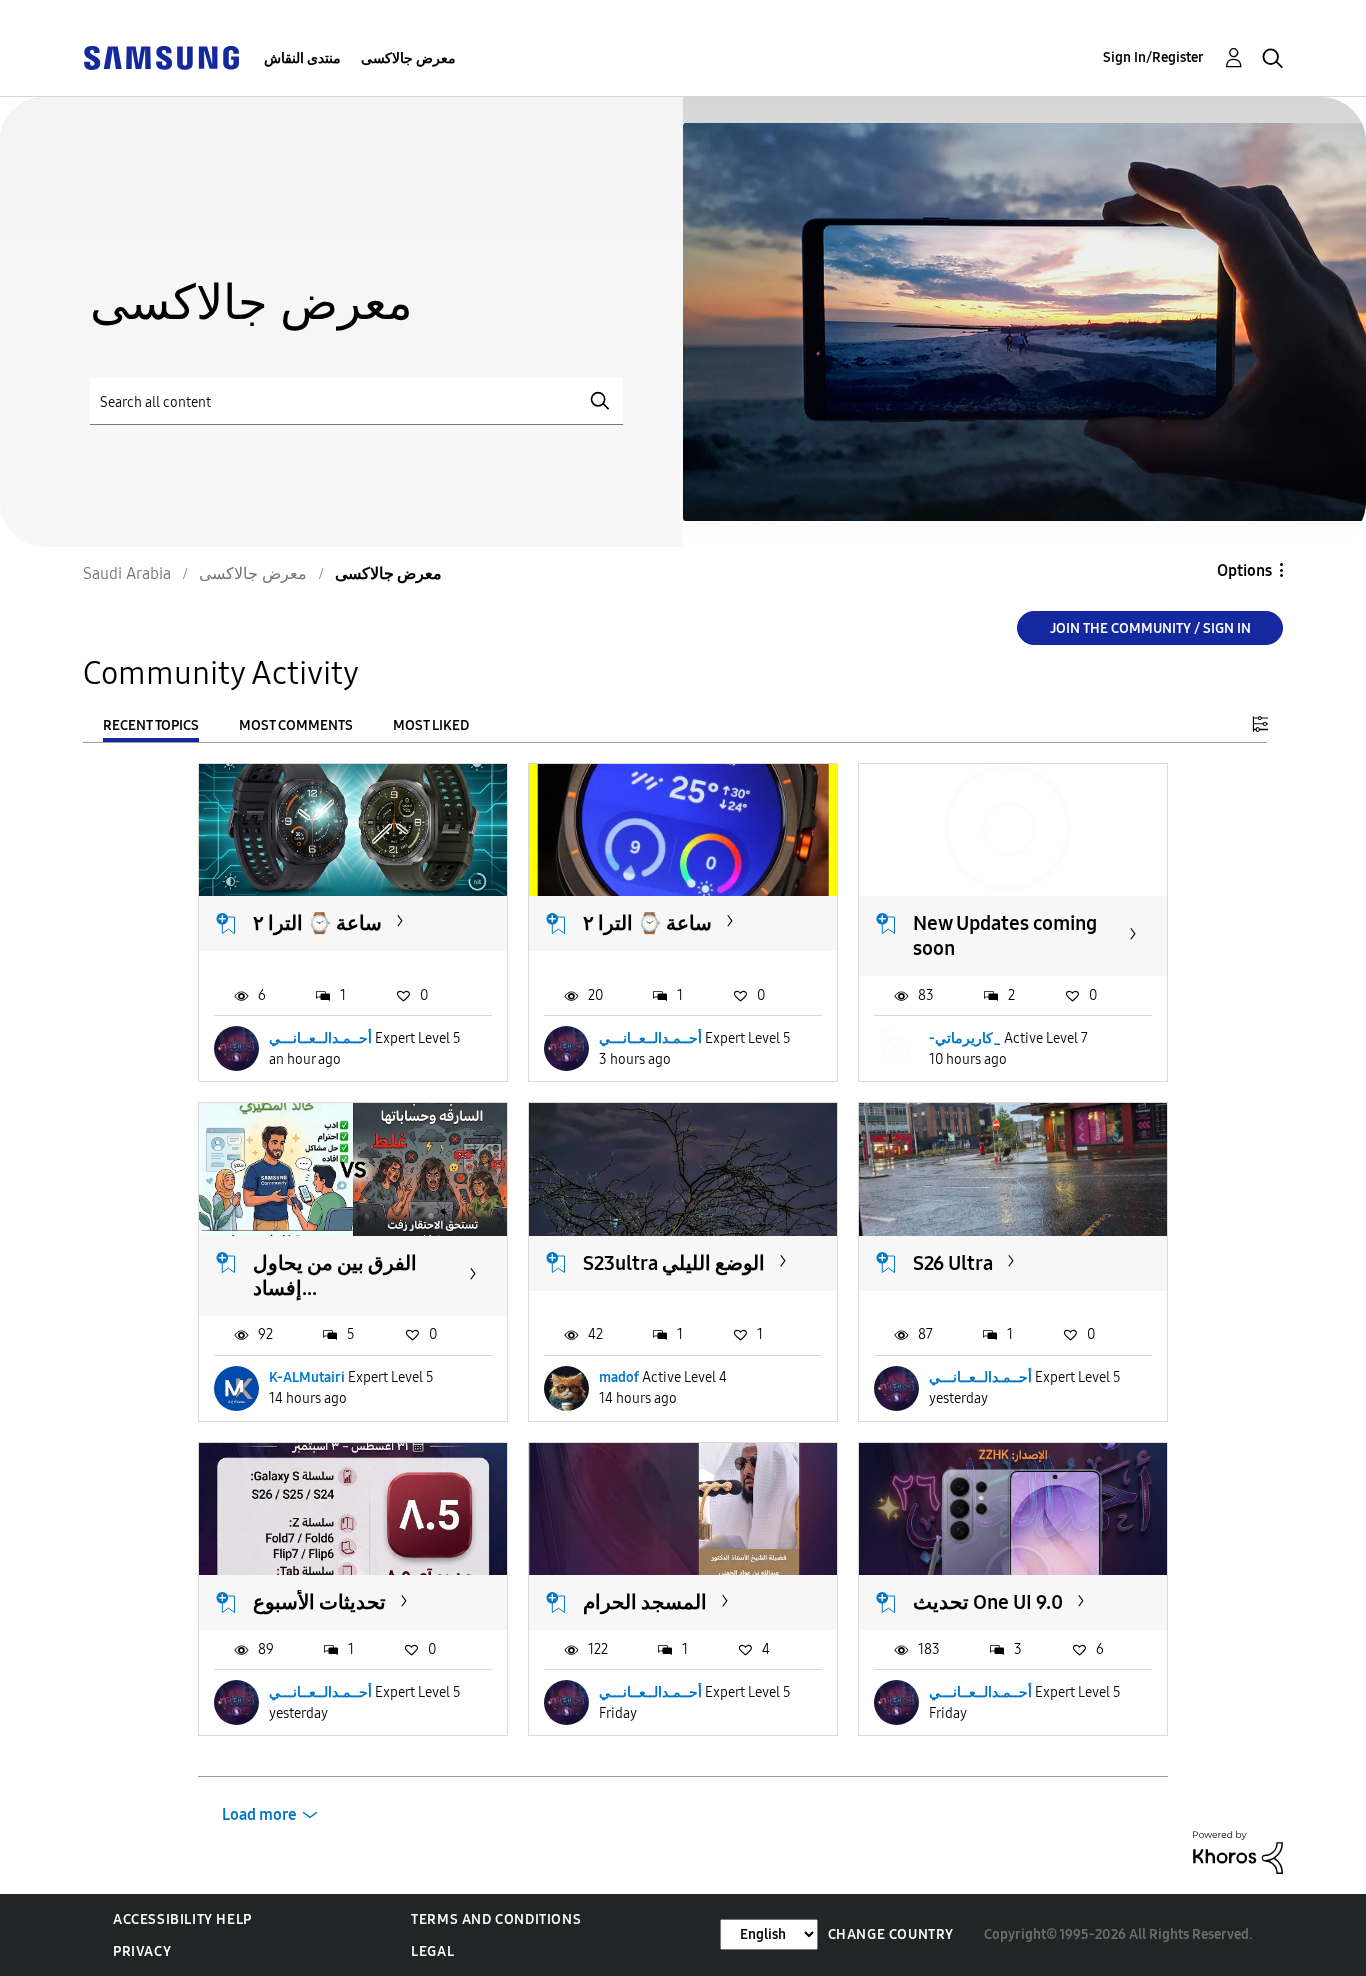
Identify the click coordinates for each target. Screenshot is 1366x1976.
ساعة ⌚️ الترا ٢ (317, 923)
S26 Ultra (953, 1263)
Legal (432, 1951)
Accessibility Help (182, 1919)
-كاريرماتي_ (965, 1038)
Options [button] (1244, 570)
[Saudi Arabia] (161, 56)
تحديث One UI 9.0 (988, 1602)
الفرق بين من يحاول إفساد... (335, 1275)
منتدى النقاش (302, 58)
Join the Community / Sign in (1150, 628)
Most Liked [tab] (431, 725)
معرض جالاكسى (408, 58)
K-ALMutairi (307, 1377)
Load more (259, 1814)
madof (619, 1377)
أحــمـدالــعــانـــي (320, 1038)
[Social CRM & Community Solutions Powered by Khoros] (1238, 1851)
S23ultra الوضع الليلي (674, 1263)
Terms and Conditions (496, 1919)
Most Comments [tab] (296, 725)
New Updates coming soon (1005, 935)
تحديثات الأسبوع (319, 1602)
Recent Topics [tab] (151, 725)
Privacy (142, 1951)
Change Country (891, 1934)
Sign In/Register (1153, 57)
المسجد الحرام (645, 1602)
